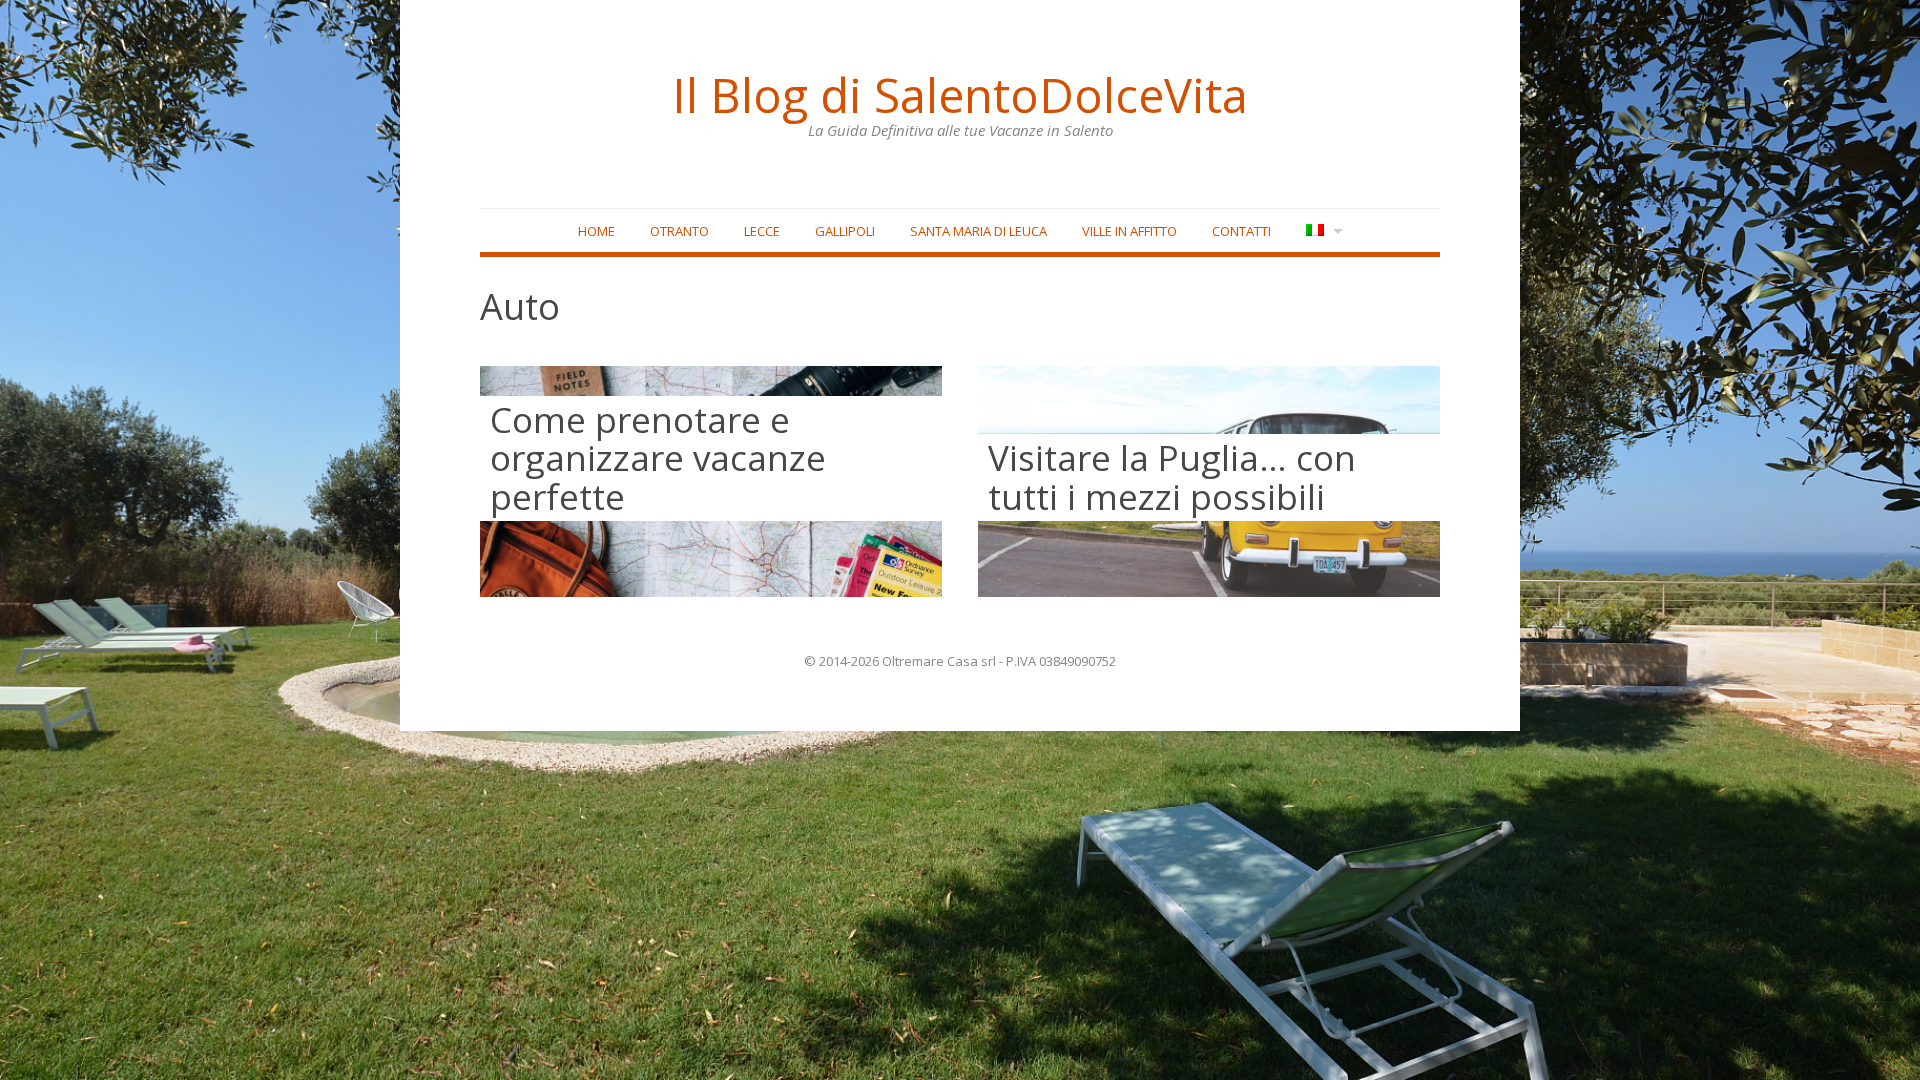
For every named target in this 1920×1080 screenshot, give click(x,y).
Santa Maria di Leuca (978, 231)
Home (596, 231)
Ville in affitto (1129, 231)
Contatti (1241, 231)
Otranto (679, 231)
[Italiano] (1322, 231)
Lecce (762, 231)
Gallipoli (845, 231)
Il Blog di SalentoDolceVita (960, 95)
